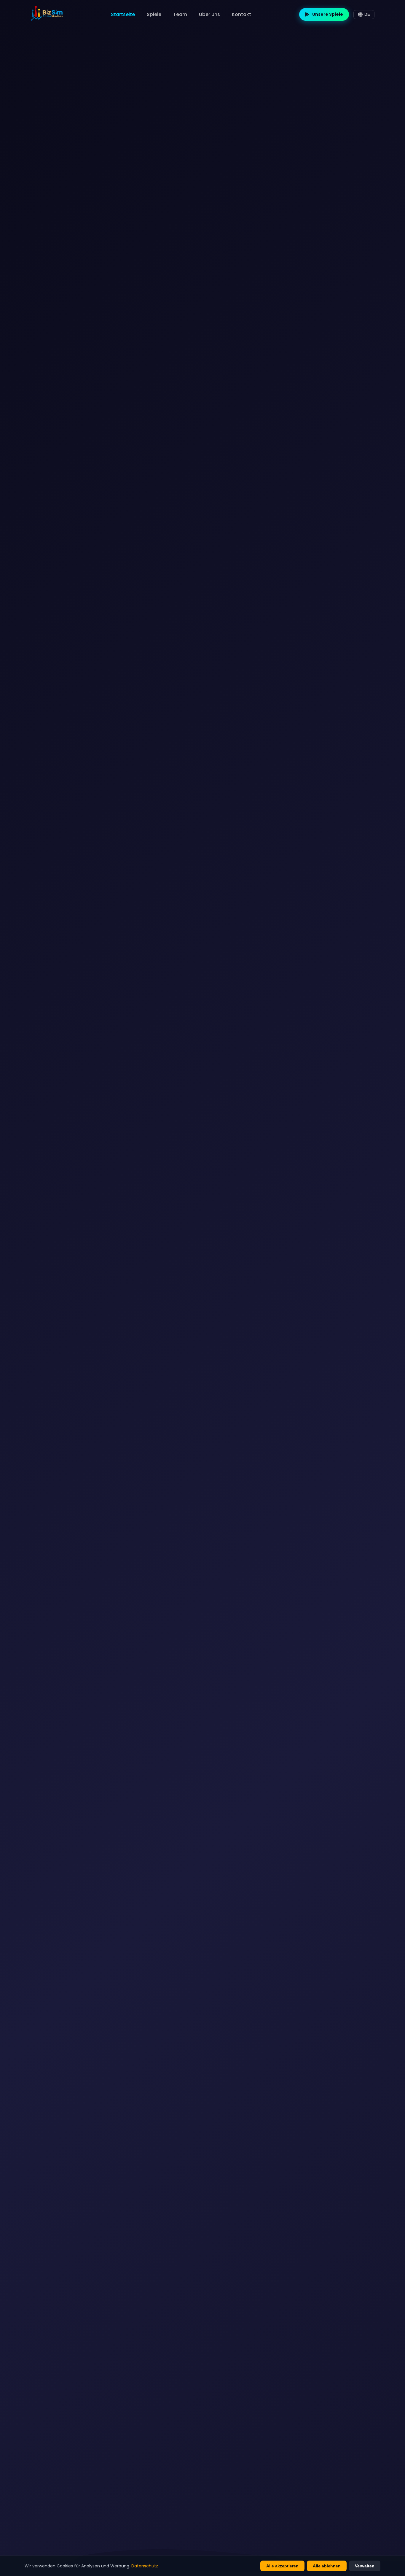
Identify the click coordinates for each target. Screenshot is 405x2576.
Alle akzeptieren (282, 2566)
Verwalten (365, 2566)
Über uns (209, 14)
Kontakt (241, 14)
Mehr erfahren (109, 1351)
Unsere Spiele (328, 14)
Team (180, 14)
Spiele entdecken (43, 1351)
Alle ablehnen (327, 2566)
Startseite (123, 14)
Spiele (154, 14)
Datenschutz (145, 2566)
